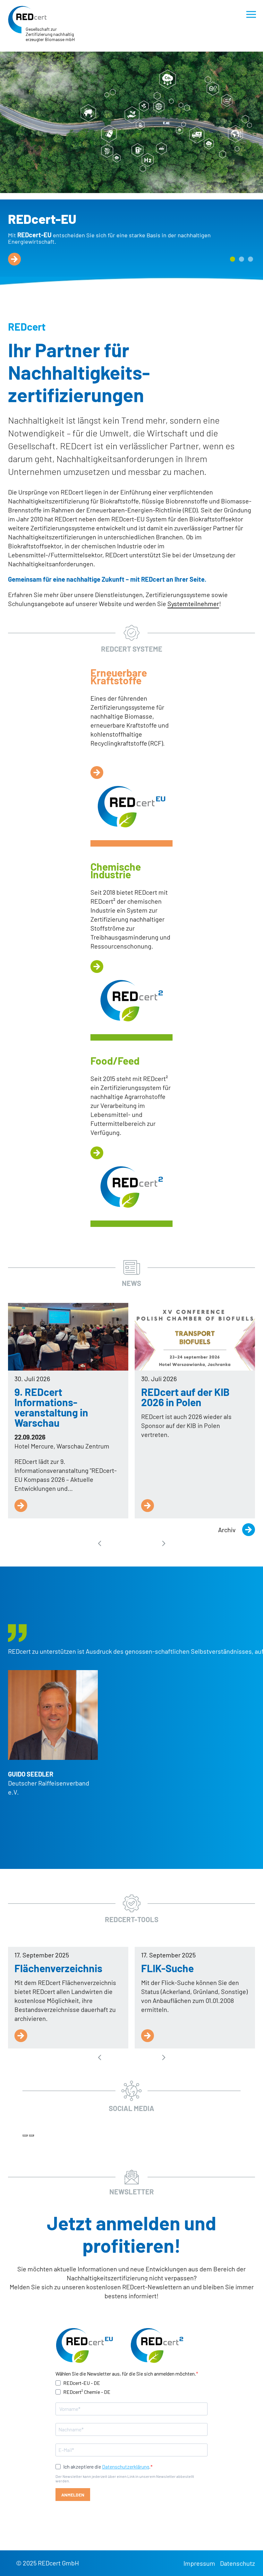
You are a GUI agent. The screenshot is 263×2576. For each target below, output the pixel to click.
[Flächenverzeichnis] (21, 2036)
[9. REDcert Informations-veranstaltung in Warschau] (68, 1337)
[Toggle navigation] (251, 14)
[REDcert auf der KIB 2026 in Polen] (195, 1337)
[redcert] (27, 20)
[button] (233, 259)
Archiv (227, 1530)
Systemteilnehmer (193, 604)
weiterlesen (14, 259)
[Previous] (25, 2135)
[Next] (31, 2135)
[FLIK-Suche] (148, 2036)
